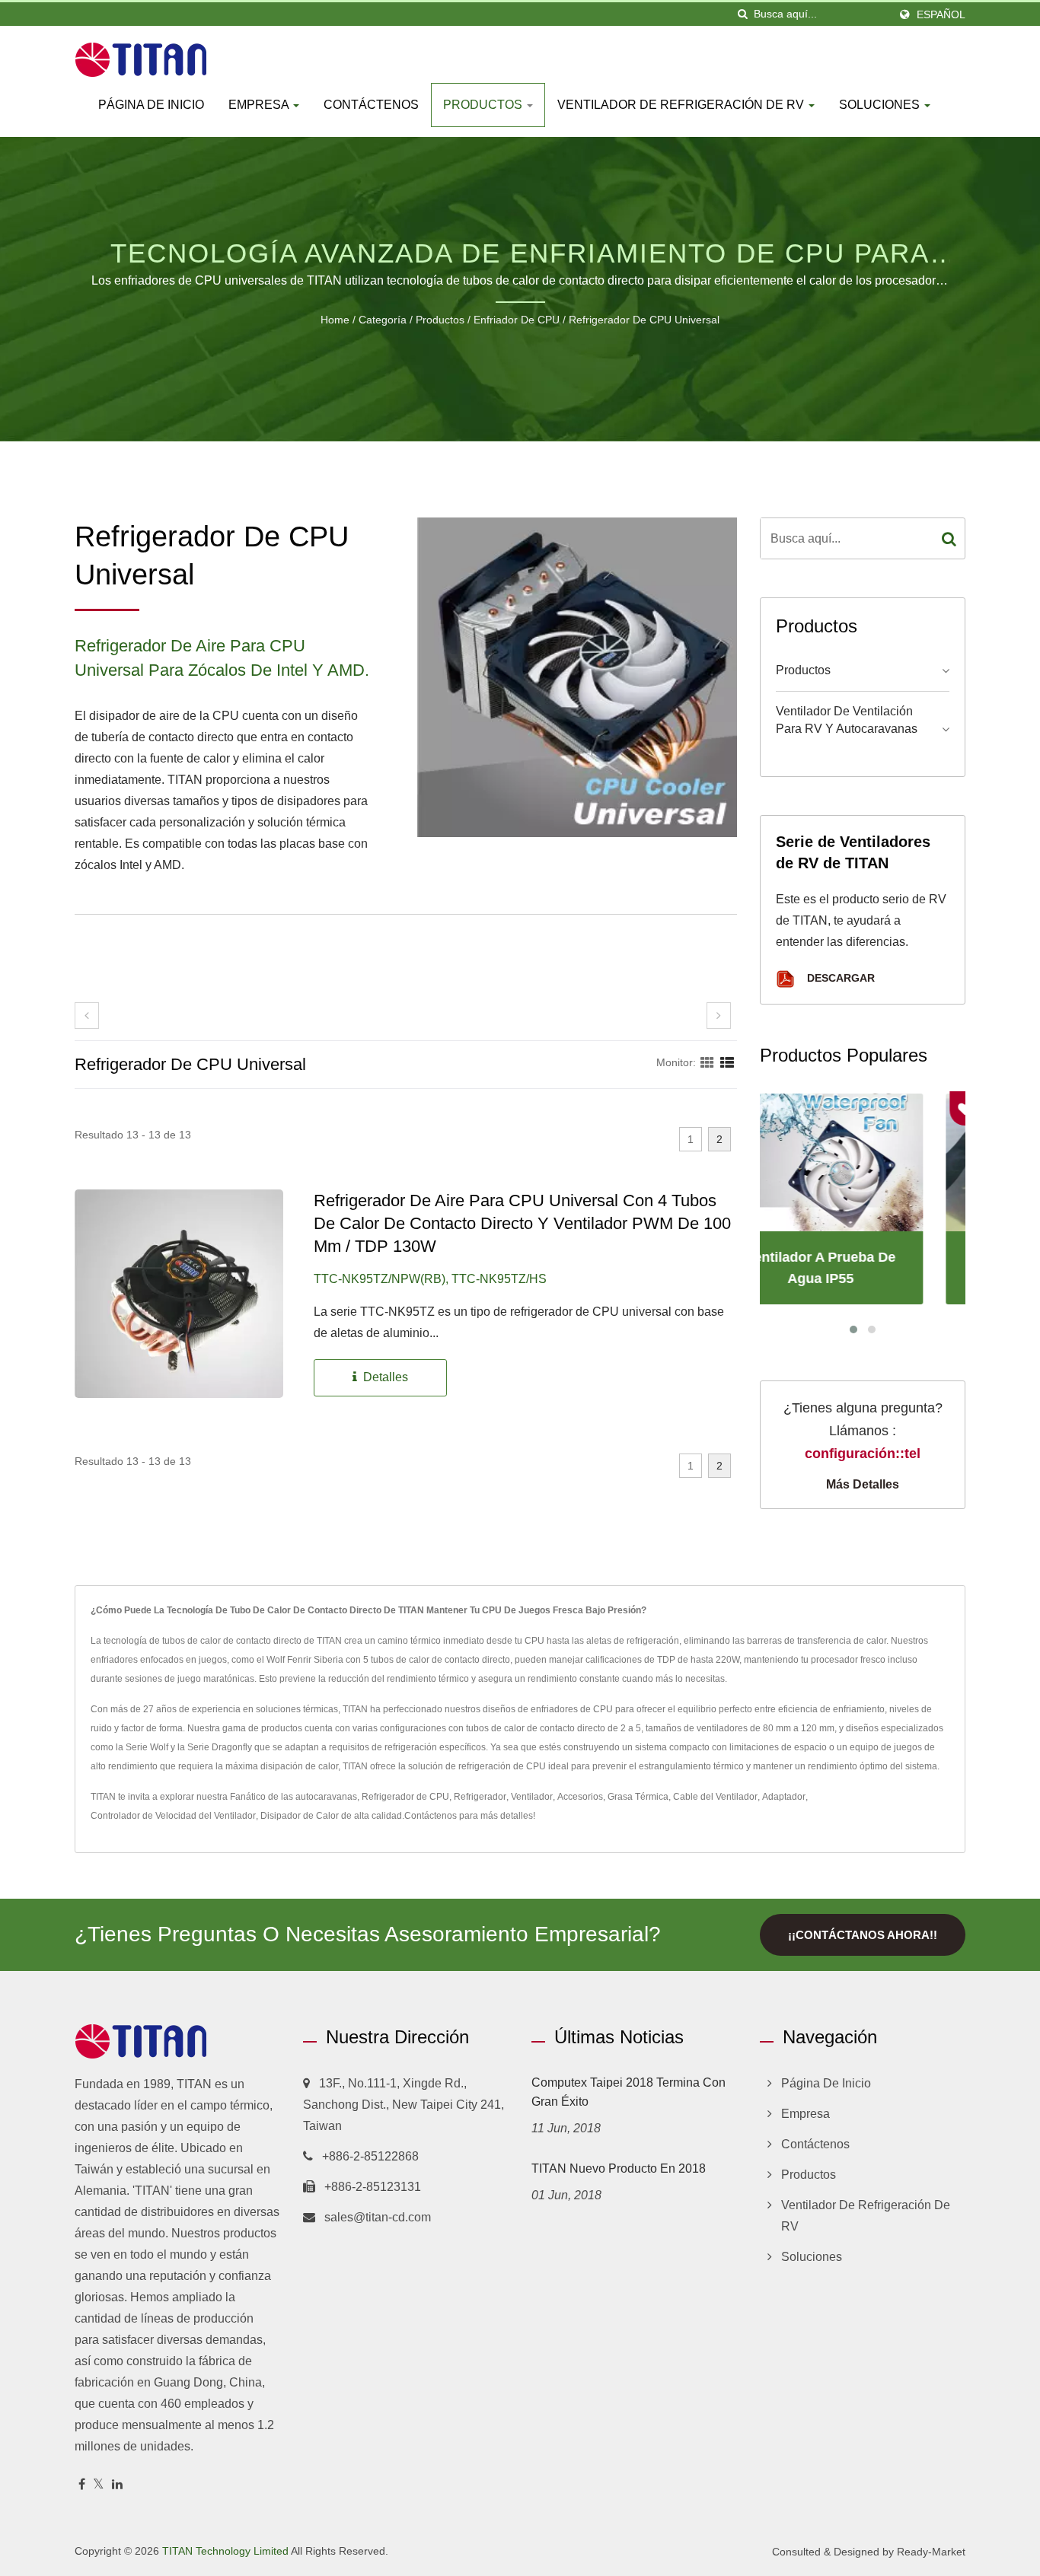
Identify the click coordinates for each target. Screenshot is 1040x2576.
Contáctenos (371, 105)
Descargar (839, 978)
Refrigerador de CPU (405, 1797)
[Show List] (727, 1062)
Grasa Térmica (638, 1797)
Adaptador (784, 1797)
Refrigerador (480, 1797)
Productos (484, 105)
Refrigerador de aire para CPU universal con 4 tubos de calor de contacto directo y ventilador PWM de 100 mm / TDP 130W (522, 1223)
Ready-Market (931, 2552)
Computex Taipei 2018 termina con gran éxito (628, 2092)
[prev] (87, 1016)
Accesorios (580, 1797)
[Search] (949, 538)
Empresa (260, 105)
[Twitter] (99, 2485)
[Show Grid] (707, 1062)
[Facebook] (82, 2485)
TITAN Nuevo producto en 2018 (619, 2168)
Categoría (383, 320)
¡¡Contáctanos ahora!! (863, 1935)
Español (941, 14)
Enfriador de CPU (517, 320)
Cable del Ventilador (715, 1797)
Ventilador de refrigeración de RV (682, 105)
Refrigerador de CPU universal (644, 320)
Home (335, 320)
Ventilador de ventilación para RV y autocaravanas (847, 720)
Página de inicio (151, 105)
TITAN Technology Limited (225, 2551)
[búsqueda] (742, 14)
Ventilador (532, 1797)
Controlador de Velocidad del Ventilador (173, 1816)
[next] (719, 1016)
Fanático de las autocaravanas (293, 1797)
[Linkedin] (117, 2485)
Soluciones (881, 105)
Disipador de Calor (300, 1816)
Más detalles (863, 1484)
